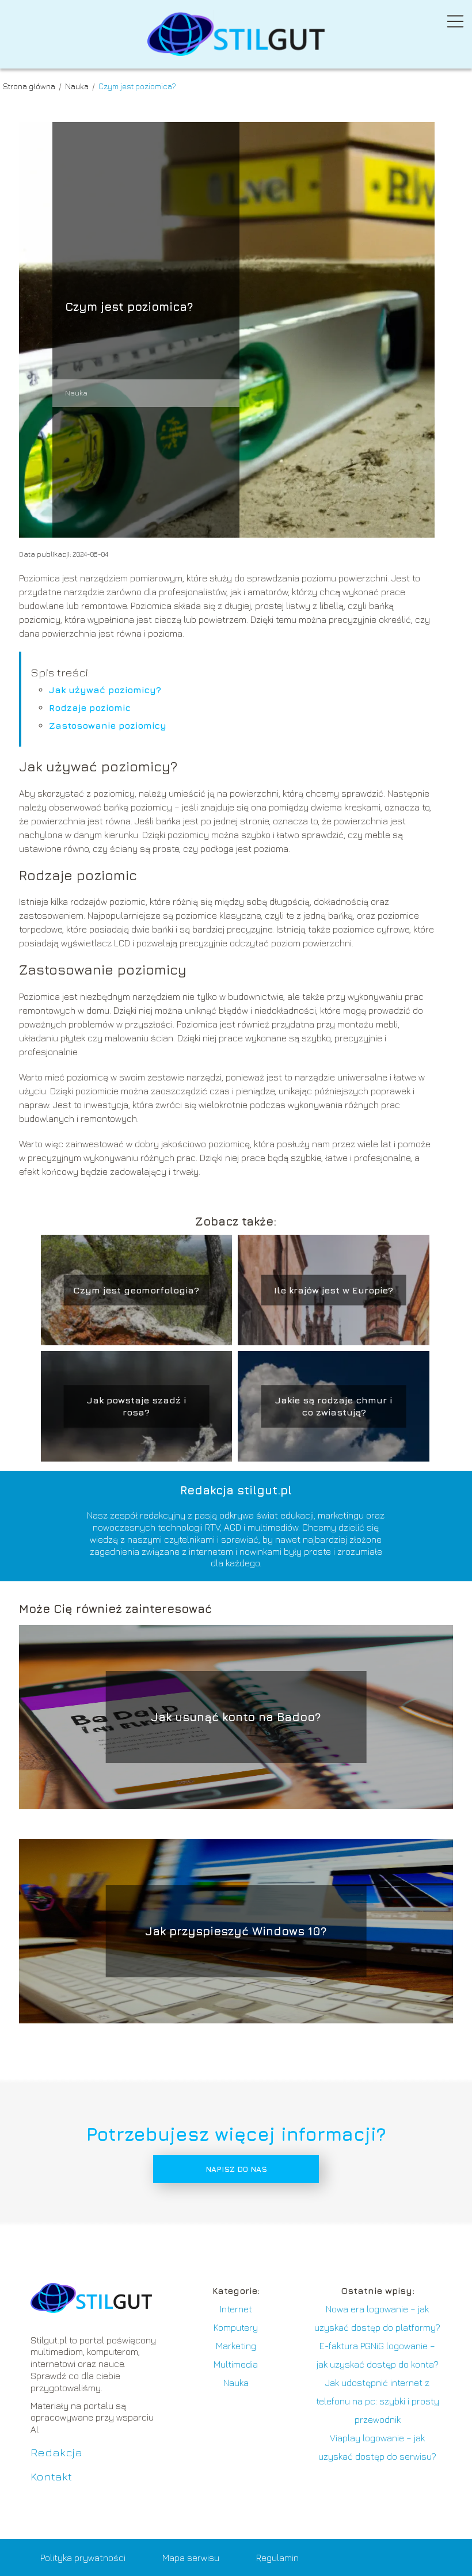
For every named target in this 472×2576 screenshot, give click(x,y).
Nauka (78, 86)
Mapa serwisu (191, 2558)
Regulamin (277, 2558)
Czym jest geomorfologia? (136, 1290)
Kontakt (51, 2476)
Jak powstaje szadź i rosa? (136, 1406)
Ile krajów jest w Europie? (334, 1290)
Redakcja (56, 2452)
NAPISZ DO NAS (236, 2169)
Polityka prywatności (83, 2558)
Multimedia (236, 2364)
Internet (236, 2309)
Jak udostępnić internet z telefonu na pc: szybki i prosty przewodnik (378, 2401)
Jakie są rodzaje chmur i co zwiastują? (334, 1406)
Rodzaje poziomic (90, 707)
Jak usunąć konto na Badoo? (236, 1717)
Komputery (236, 2327)
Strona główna (30, 86)
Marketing (236, 2346)
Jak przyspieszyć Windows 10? (236, 1931)
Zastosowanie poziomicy (108, 725)
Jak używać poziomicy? (105, 690)
